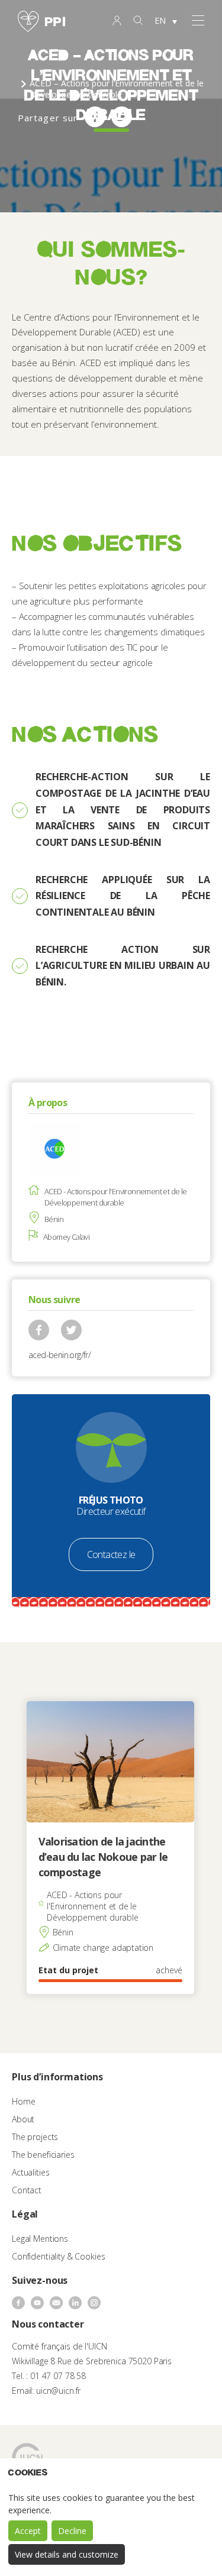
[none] (166, 21)
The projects (35, 2137)
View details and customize (67, 2554)
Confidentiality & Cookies (59, 2256)
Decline (72, 2531)
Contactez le (111, 1554)
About (23, 2119)
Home (23, 2101)
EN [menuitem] (160, 20)
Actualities (30, 2172)
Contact (27, 2190)
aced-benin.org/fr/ (59, 1355)
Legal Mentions (40, 2239)
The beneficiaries (43, 2155)
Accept (28, 2531)
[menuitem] (166, 21)
